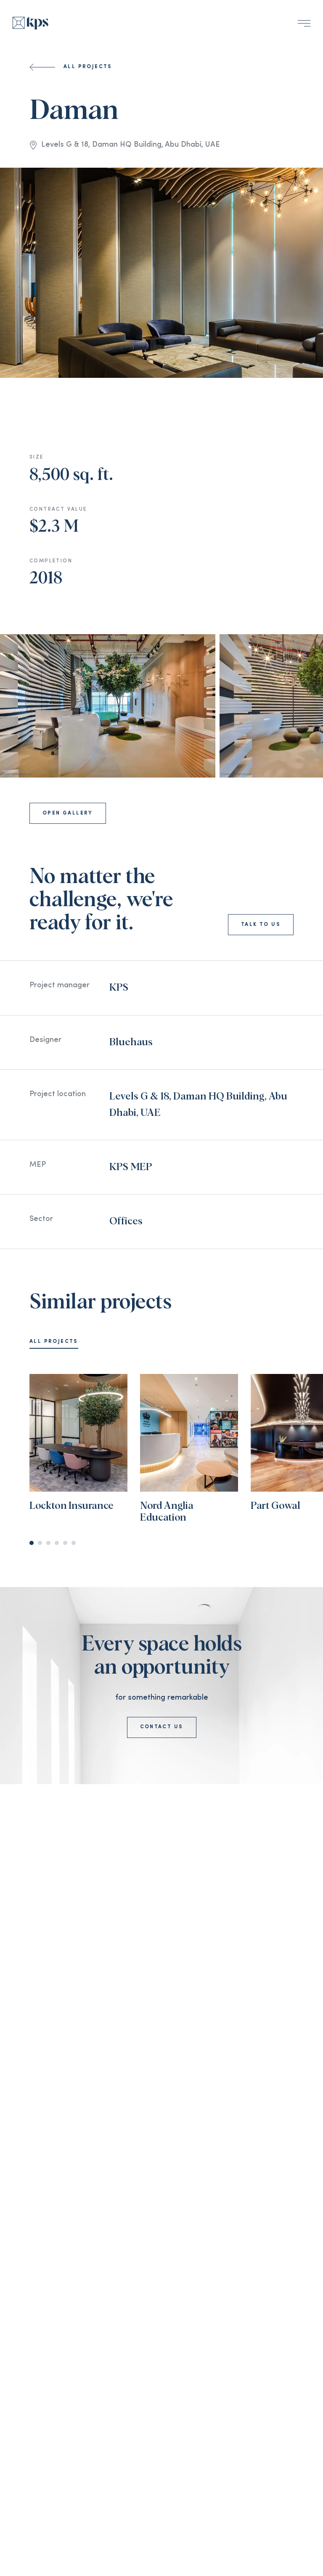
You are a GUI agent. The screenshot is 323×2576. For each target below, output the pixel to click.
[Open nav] (304, 23)
